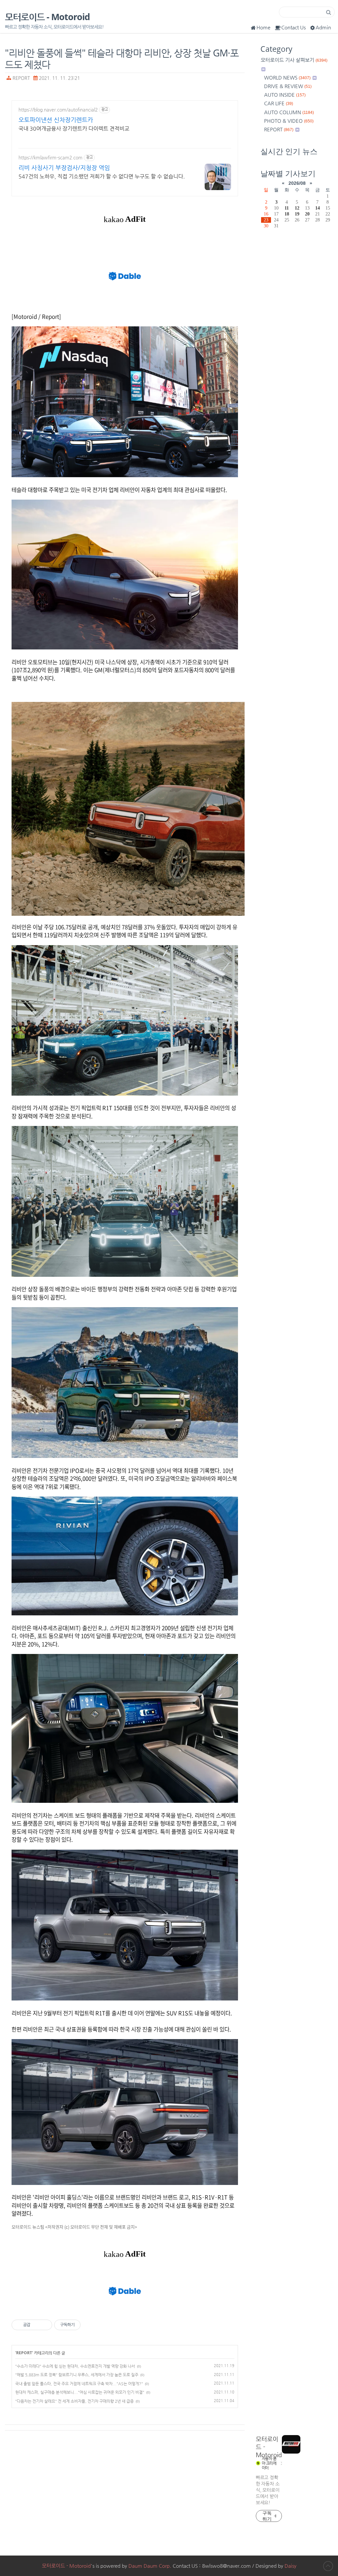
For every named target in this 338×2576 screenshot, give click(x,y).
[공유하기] (36, 2325)
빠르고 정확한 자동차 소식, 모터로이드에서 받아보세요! (268, 2490)
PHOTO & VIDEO (289, 121)
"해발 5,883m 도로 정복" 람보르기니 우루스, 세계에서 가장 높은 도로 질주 (77, 2375)
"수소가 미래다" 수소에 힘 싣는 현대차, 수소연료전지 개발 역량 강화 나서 (75, 2366)
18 (287, 214)
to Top (328, 2566)
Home (263, 27)
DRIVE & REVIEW (288, 86)
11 (287, 208)
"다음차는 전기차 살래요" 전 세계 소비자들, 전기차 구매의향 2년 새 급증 (74, 2401)
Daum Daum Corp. (150, 2566)
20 (307, 214)
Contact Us (293, 27)
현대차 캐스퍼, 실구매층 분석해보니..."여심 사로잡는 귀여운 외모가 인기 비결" (80, 2392)
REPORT (21, 78)
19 (297, 214)
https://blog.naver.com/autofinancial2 (58, 110)
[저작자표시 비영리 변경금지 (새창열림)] (89, 2325)
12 (297, 208)
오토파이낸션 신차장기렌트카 (56, 120)
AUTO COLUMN (289, 112)
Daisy (290, 2566)
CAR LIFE (279, 103)
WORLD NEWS (287, 77)
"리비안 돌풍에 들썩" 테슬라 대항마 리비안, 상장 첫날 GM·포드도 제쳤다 (122, 58)
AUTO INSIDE (285, 95)
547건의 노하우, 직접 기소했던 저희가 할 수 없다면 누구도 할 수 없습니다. (102, 176)
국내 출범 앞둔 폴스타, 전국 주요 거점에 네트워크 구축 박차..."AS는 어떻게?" (79, 2384)
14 (318, 208)
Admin (323, 27)
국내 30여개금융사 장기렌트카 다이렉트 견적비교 (74, 129)
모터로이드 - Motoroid (47, 17)
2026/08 (297, 183)
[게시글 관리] (45, 2325)
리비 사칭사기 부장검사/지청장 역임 (64, 167)
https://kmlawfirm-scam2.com (51, 157)
